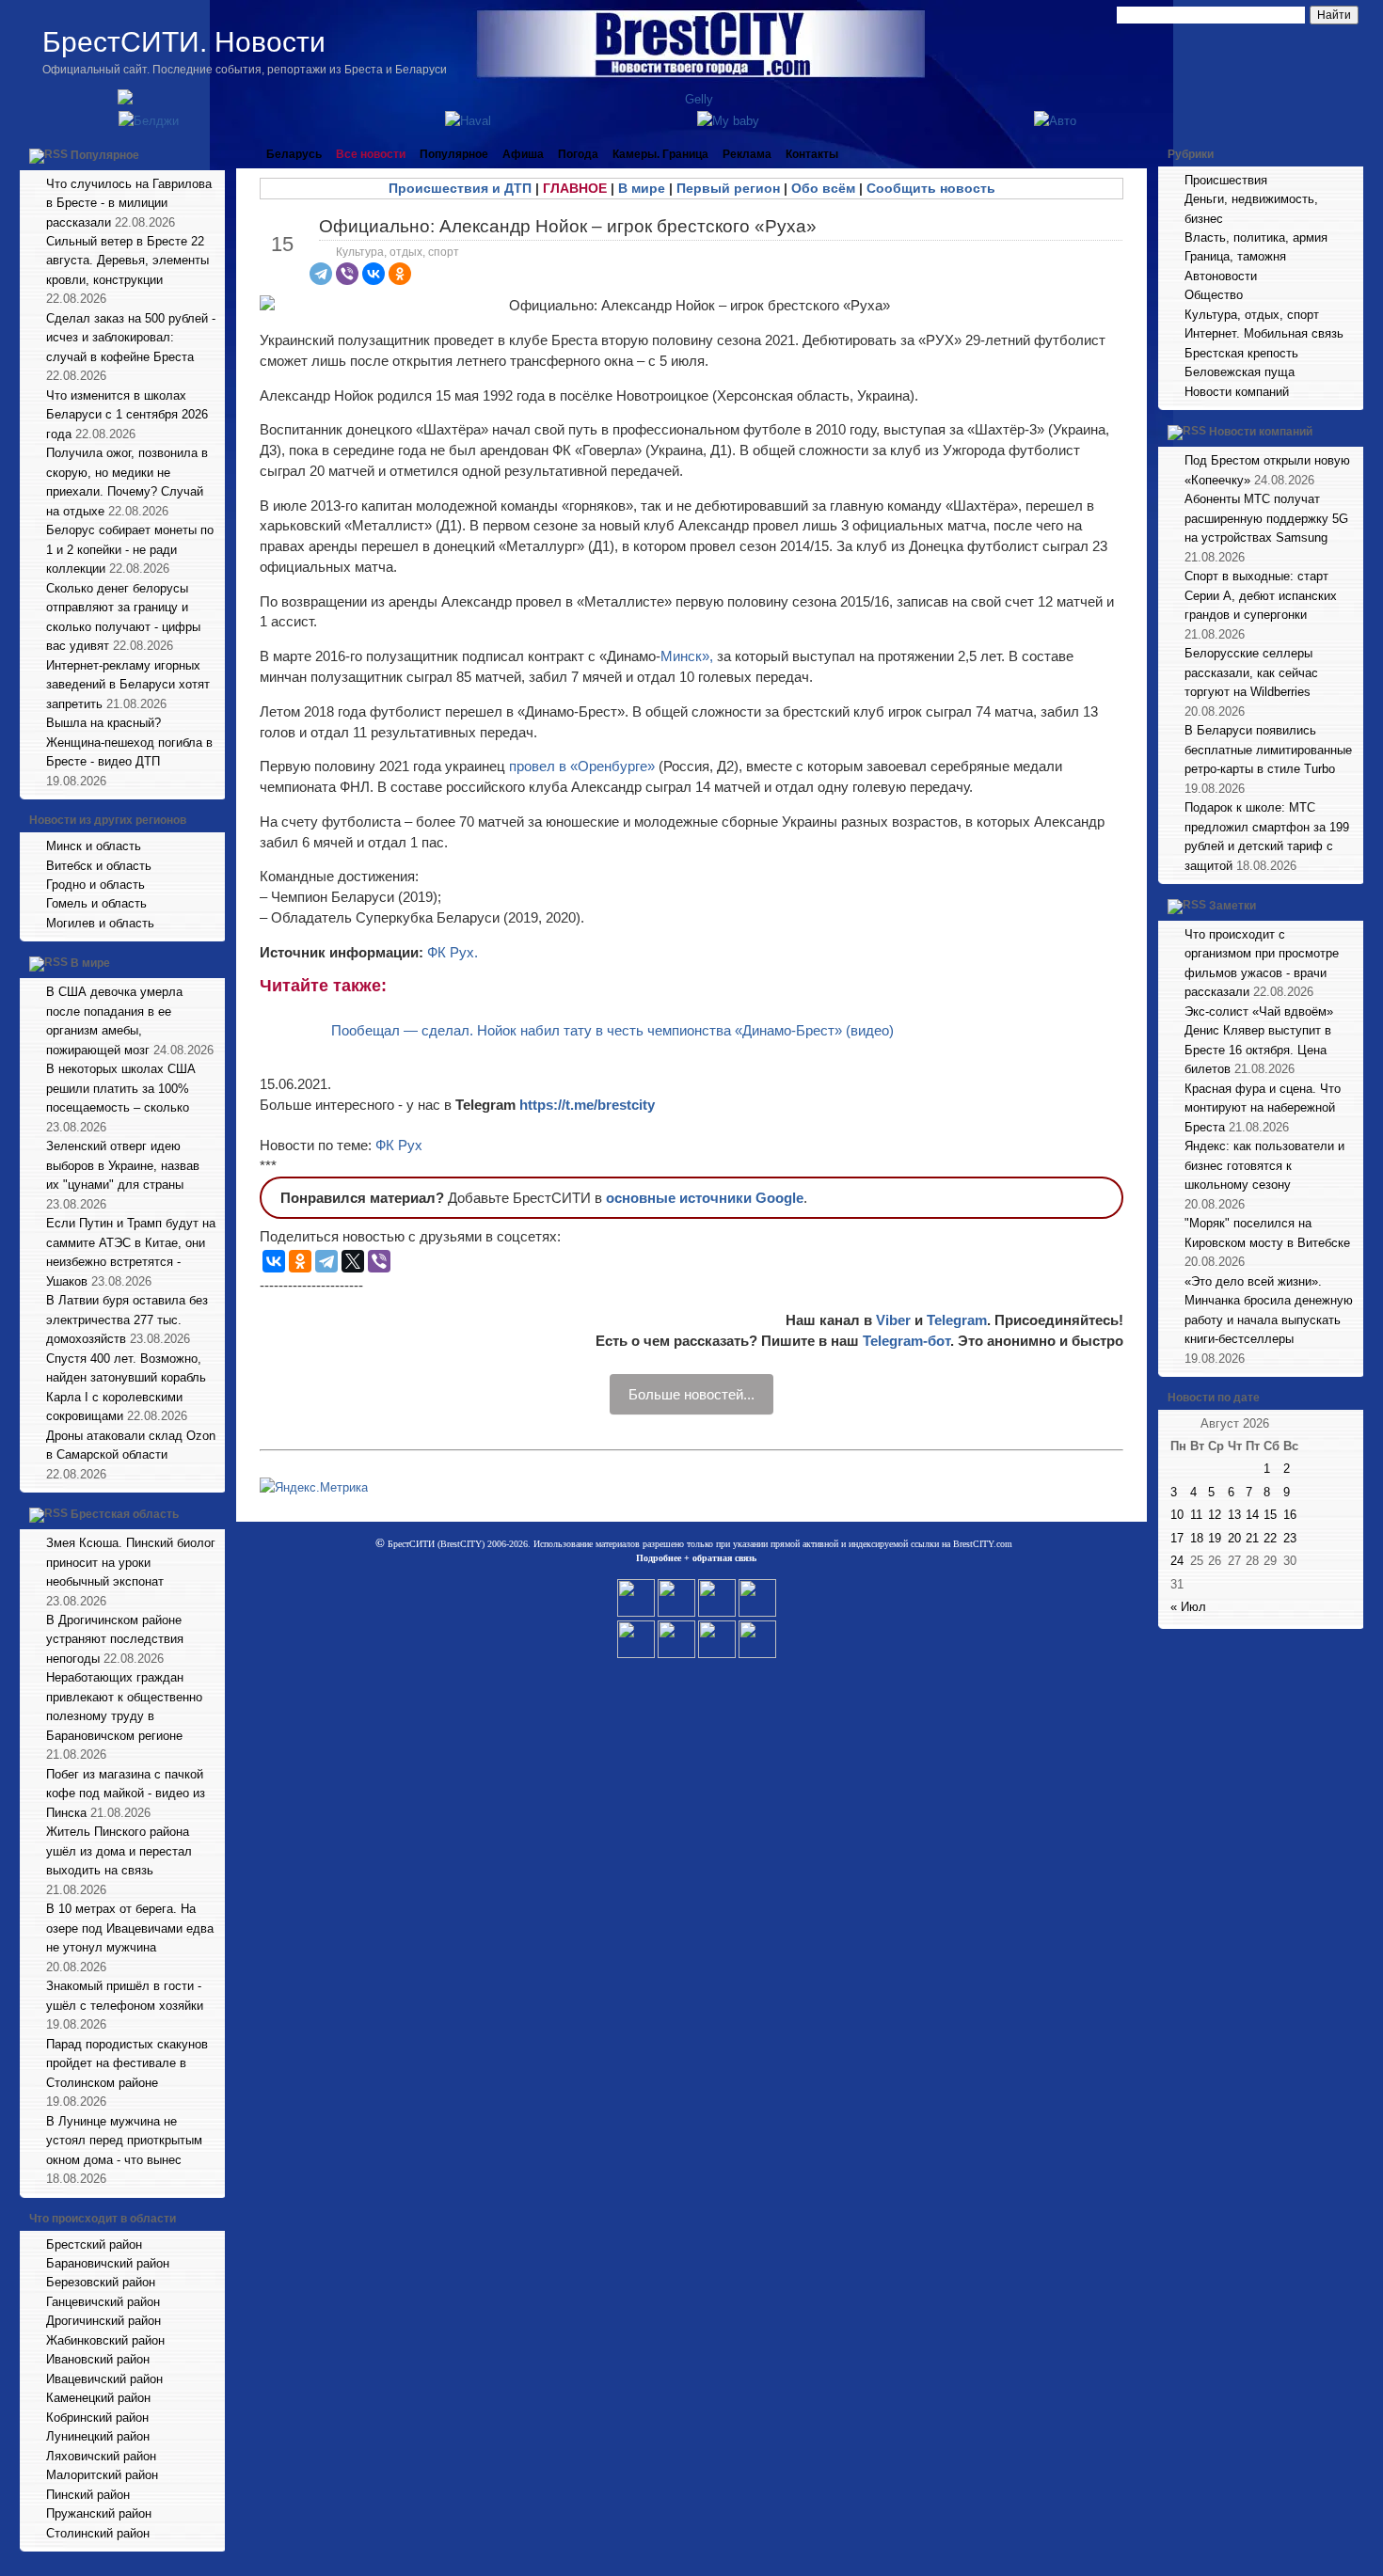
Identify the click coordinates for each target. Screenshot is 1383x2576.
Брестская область (125, 1514)
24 (1177, 1561)
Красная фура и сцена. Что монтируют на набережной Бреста (1263, 1108)
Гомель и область (96, 903)
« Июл (1188, 1607)
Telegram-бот (906, 1341)
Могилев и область (100, 923)
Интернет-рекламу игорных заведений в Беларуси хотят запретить (128, 685)
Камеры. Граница (660, 154)
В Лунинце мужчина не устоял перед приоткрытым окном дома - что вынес (124, 2141)
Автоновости (1221, 276)
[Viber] (347, 274)
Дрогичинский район (103, 2321)
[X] (353, 1261)
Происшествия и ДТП (460, 188)
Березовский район (101, 2282)
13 (1234, 1515)
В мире (90, 964)
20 (1234, 1538)
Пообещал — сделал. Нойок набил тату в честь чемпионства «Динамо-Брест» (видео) (612, 1030)
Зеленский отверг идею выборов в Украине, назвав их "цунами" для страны (123, 1165)
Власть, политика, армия (1256, 237)
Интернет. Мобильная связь (1264, 333)
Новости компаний (1237, 392)
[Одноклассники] (400, 274)
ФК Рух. (453, 952)
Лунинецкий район (98, 2436)
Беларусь (294, 154)
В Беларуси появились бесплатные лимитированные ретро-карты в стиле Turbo (1268, 750)
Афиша (523, 154)
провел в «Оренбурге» (582, 766)
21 (1252, 1538)
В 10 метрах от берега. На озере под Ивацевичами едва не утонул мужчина (130, 1928)
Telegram (957, 1320)
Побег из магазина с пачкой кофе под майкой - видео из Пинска (126, 1794)
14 (1252, 1515)
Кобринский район (97, 2418)
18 (1197, 1538)
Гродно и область (95, 885)
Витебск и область (99, 866)
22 (1270, 1538)
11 (1196, 1515)
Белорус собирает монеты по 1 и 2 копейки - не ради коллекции (130, 549)
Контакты (812, 154)
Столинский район (98, 2533)
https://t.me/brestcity (587, 1105)
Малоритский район (102, 2475)
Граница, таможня (1235, 256)
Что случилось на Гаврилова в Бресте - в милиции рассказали (129, 203)
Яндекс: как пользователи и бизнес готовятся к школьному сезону (1264, 1165)
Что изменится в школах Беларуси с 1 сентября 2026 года (127, 415)
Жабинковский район (105, 2340)
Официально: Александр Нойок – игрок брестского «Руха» (568, 226)
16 (1290, 1515)
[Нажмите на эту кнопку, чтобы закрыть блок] (213, 154)
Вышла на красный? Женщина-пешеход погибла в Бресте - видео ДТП (129, 742)
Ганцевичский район (103, 2302)
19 (1215, 1538)
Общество (1214, 295)
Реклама (747, 154)
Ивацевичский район (104, 2379)
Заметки (1232, 906)
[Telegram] (321, 274)
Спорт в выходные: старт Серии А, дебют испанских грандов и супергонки (1261, 595)
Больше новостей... (691, 1394)
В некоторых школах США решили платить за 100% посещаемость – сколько (121, 1088)
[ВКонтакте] (374, 274)
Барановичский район (108, 2263)
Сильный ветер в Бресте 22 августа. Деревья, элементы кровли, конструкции (127, 261)
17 (1177, 1538)
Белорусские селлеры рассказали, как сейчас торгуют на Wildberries (1251, 672)
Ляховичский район (101, 2456)
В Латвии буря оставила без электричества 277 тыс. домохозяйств (127, 1320)
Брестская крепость (1241, 353)
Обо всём (823, 188)
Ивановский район (98, 2359)
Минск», (687, 656)
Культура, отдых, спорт (397, 252)
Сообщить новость (931, 188)
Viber (893, 1320)
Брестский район (94, 2244)
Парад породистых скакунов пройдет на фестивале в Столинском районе (127, 2063)
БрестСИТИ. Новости (184, 42)
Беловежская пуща (1240, 372)
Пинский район (88, 2495)
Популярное (105, 155)
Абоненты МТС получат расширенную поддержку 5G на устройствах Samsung (1266, 518)
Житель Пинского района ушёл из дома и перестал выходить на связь (119, 1851)
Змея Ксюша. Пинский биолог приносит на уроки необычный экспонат (131, 1562)
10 (1177, 1515)
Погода (578, 154)
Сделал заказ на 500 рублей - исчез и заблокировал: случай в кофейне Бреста (131, 338)
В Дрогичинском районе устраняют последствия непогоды (115, 1639)
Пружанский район (99, 2513)
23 (1290, 1538)
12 (1215, 1515)
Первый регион (728, 188)
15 (1270, 1515)
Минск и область (94, 846)
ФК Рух (399, 1145)
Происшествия (1226, 180)
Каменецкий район (98, 2398)
